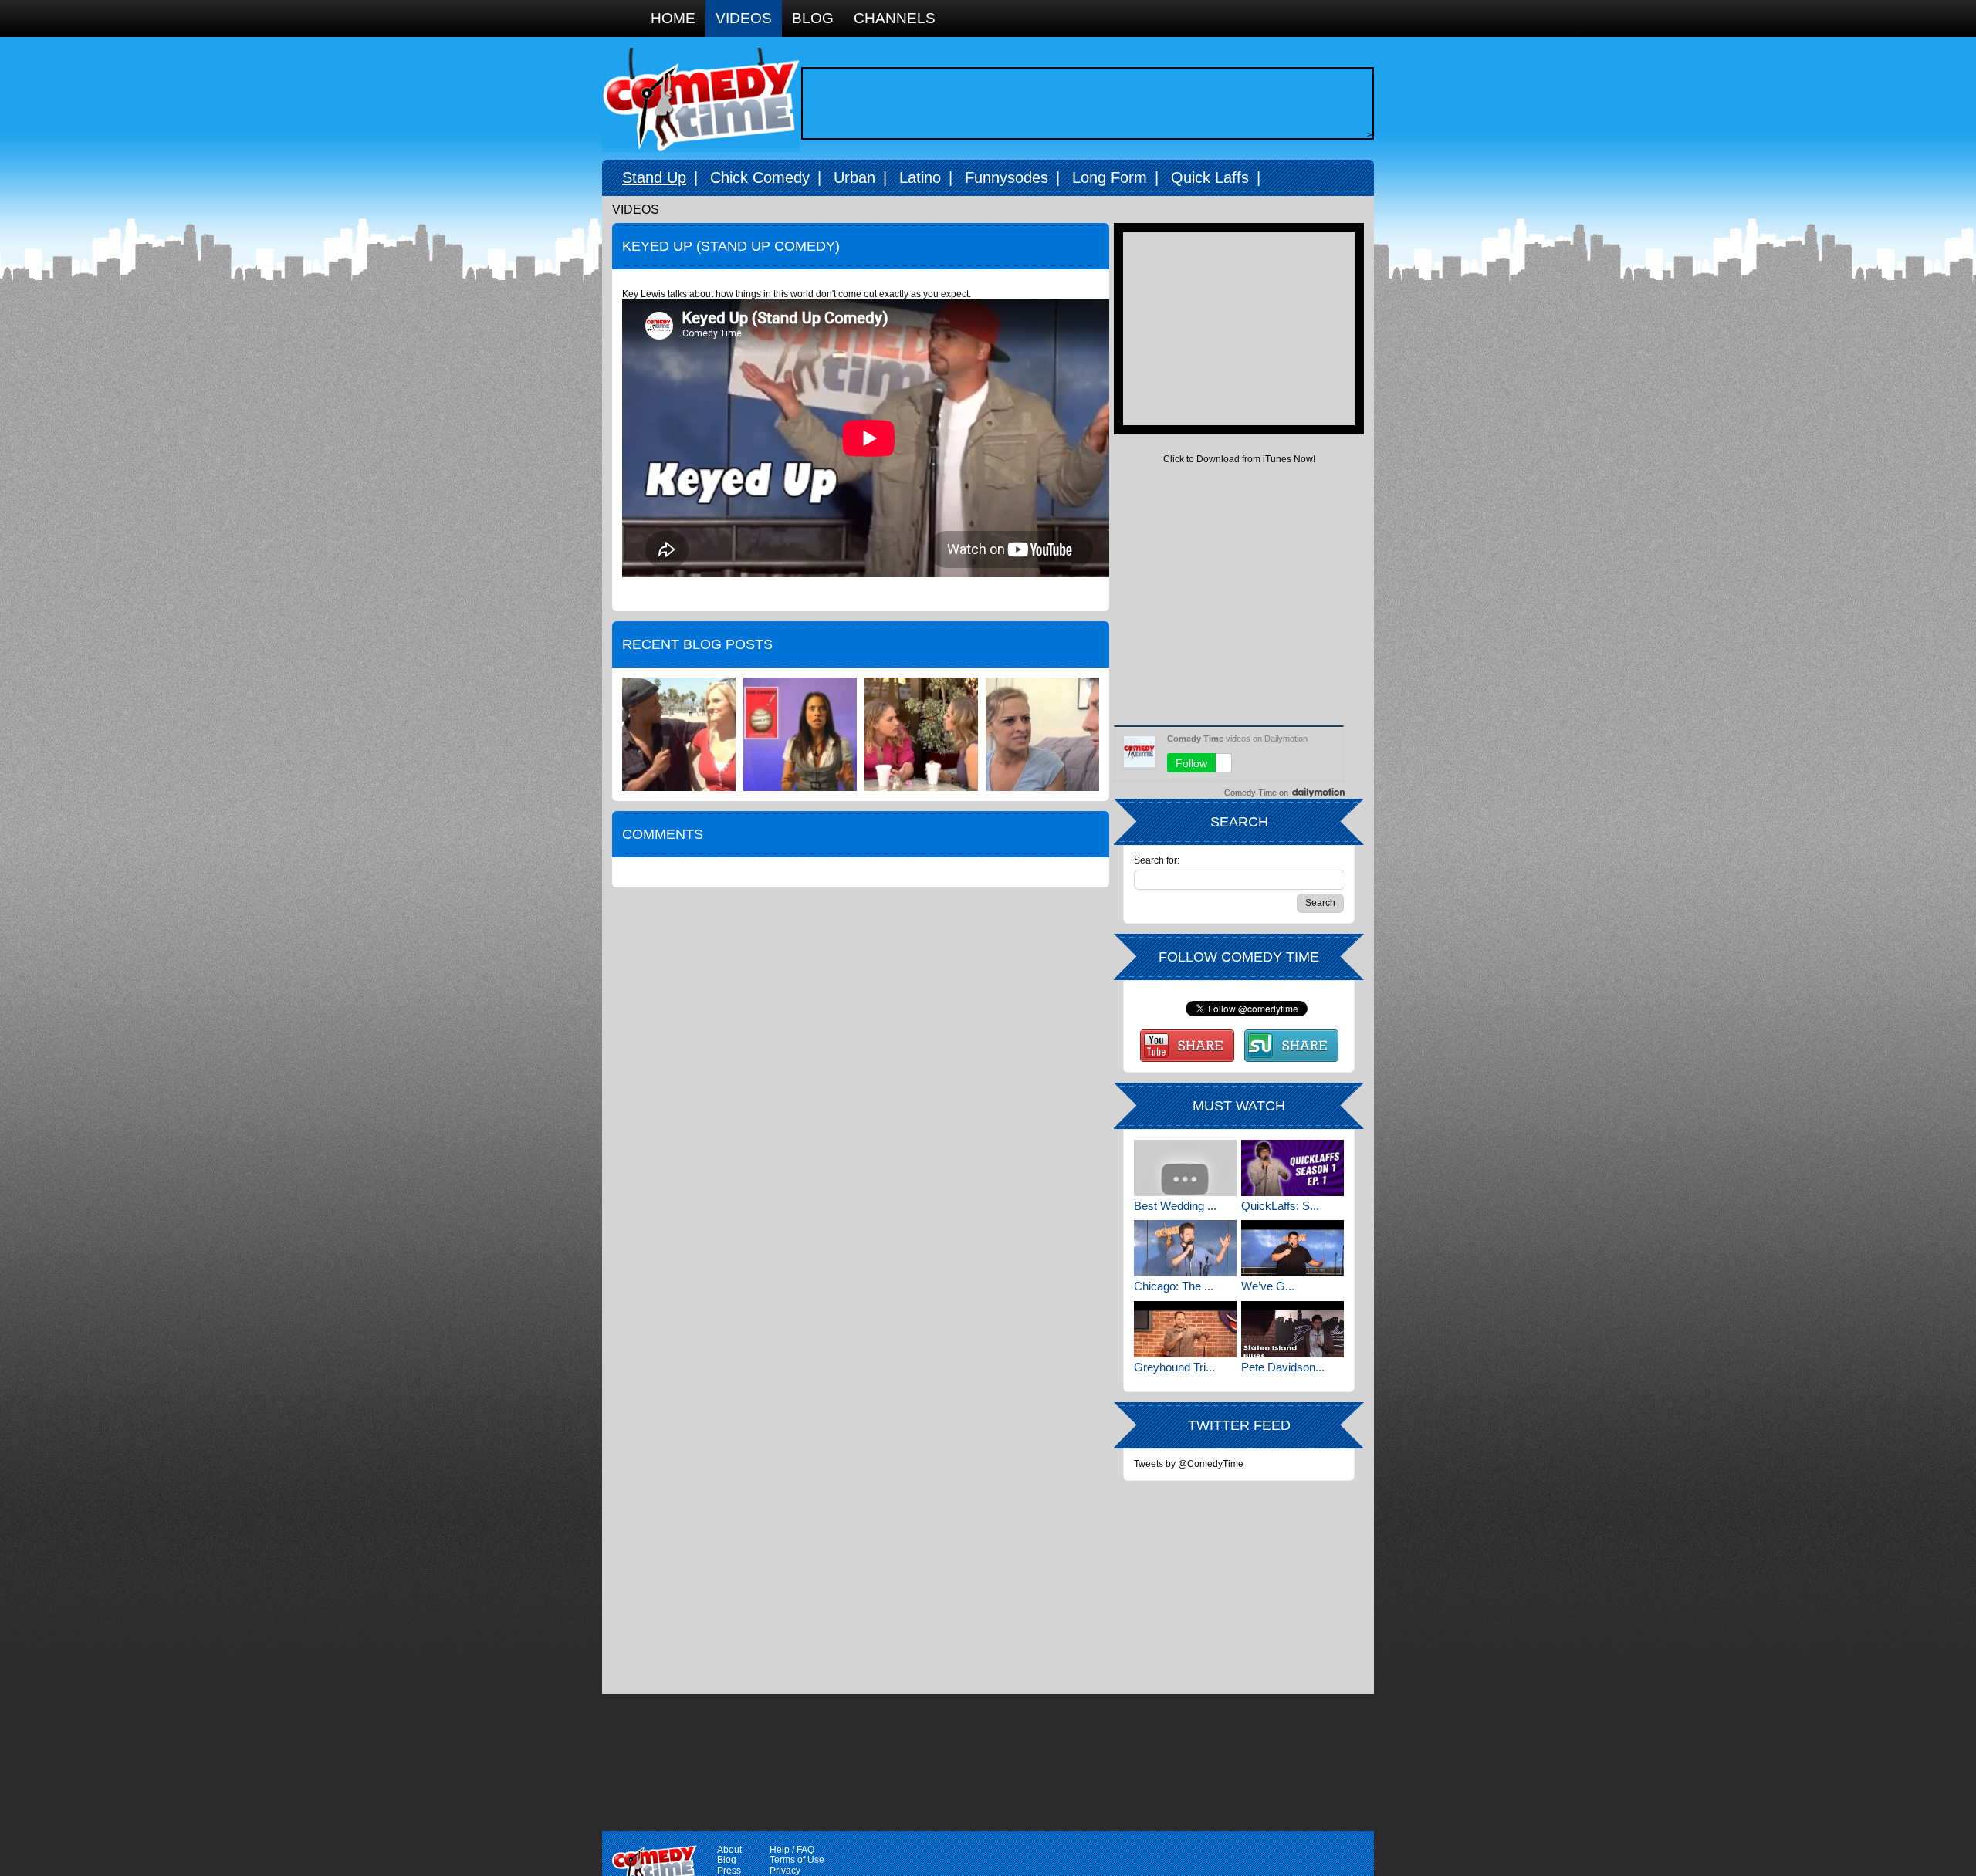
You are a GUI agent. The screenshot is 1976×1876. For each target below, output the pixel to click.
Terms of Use (797, 1860)
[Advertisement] (1084, 103)
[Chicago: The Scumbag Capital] (1185, 1248)
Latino (920, 177)
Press (729, 1871)
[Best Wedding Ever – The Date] (1185, 1168)
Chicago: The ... (1174, 1286)
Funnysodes (1007, 177)
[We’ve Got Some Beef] (1293, 1248)
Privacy (785, 1871)
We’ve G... (1268, 1286)
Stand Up (654, 177)
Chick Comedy (760, 177)
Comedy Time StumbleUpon (1291, 1046)
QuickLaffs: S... (1280, 1206)
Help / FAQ (792, 1850)
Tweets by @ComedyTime (1189, 1464)
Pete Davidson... (1283, 1367)
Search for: (1157, 861)
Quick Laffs (1210, 177)
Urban (854, 177)
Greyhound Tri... (1174, 1367)
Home (673, 18)
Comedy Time (701, 100)
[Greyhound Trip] (1185, 1329)
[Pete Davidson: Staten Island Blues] (1293, 1329)
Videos (744, 18)
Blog (813, 18)
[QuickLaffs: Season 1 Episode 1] (1293, 1168)
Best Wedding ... (1175, 1206)
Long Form (1110, 177)
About (729, 1850)
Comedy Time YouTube (1187, 1046)
